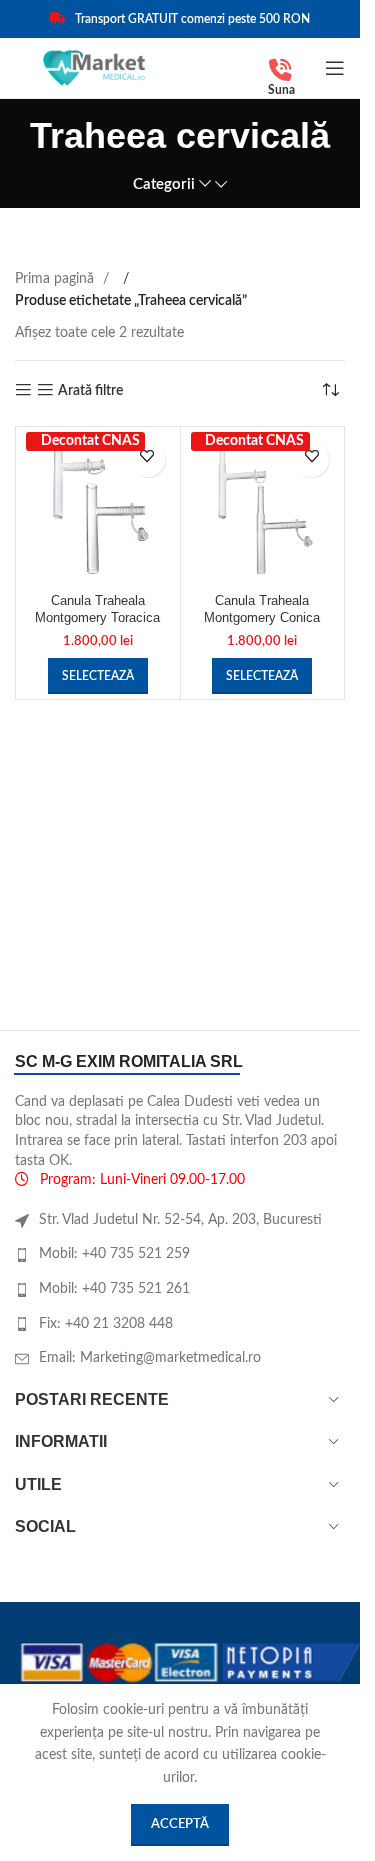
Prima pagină (56, 279)
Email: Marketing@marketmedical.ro (150, 1358)
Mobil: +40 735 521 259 (114, 1254)
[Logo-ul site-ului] (94, 68)
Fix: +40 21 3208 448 (106, 1324)
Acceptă (180, 1824)
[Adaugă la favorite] (147, 459)
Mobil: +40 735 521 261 (114, 1289)
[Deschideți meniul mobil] (335, 68)
